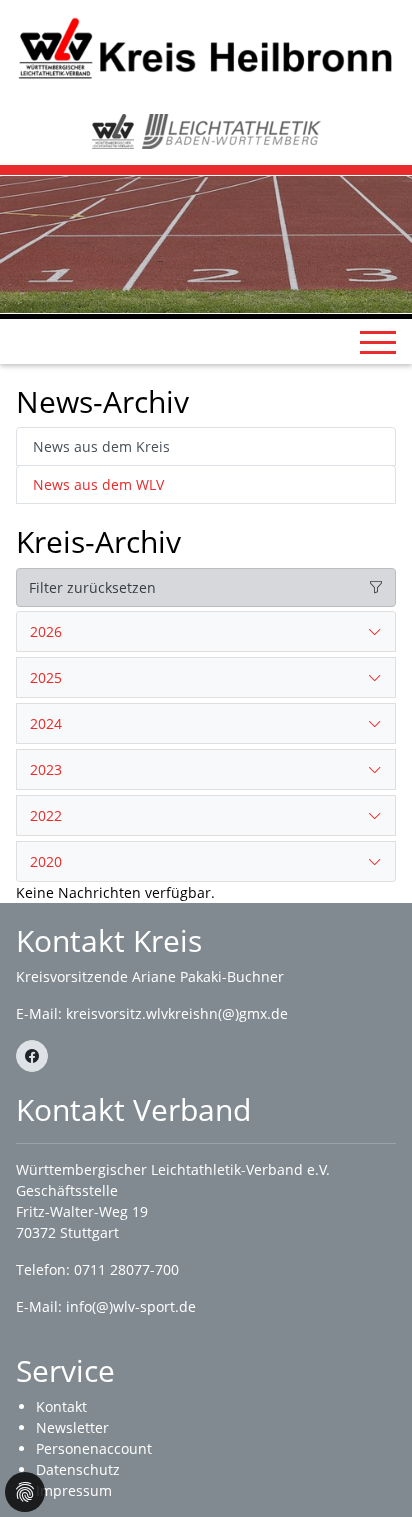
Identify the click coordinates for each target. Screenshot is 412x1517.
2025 (46, 677)
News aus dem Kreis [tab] (101, 446)
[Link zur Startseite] (206, 47)
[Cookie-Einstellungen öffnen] (25, 1492)
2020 (46, 861)
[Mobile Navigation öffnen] (378, 342)
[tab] (206, 632)
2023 (46, 769)
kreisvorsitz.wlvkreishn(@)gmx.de (177, 1013)
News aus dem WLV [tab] (98, 484)
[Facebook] (32, 1056)
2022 (46, 815)
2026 (46, 631)
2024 (46, 723)
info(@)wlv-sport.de (131, 1306)
